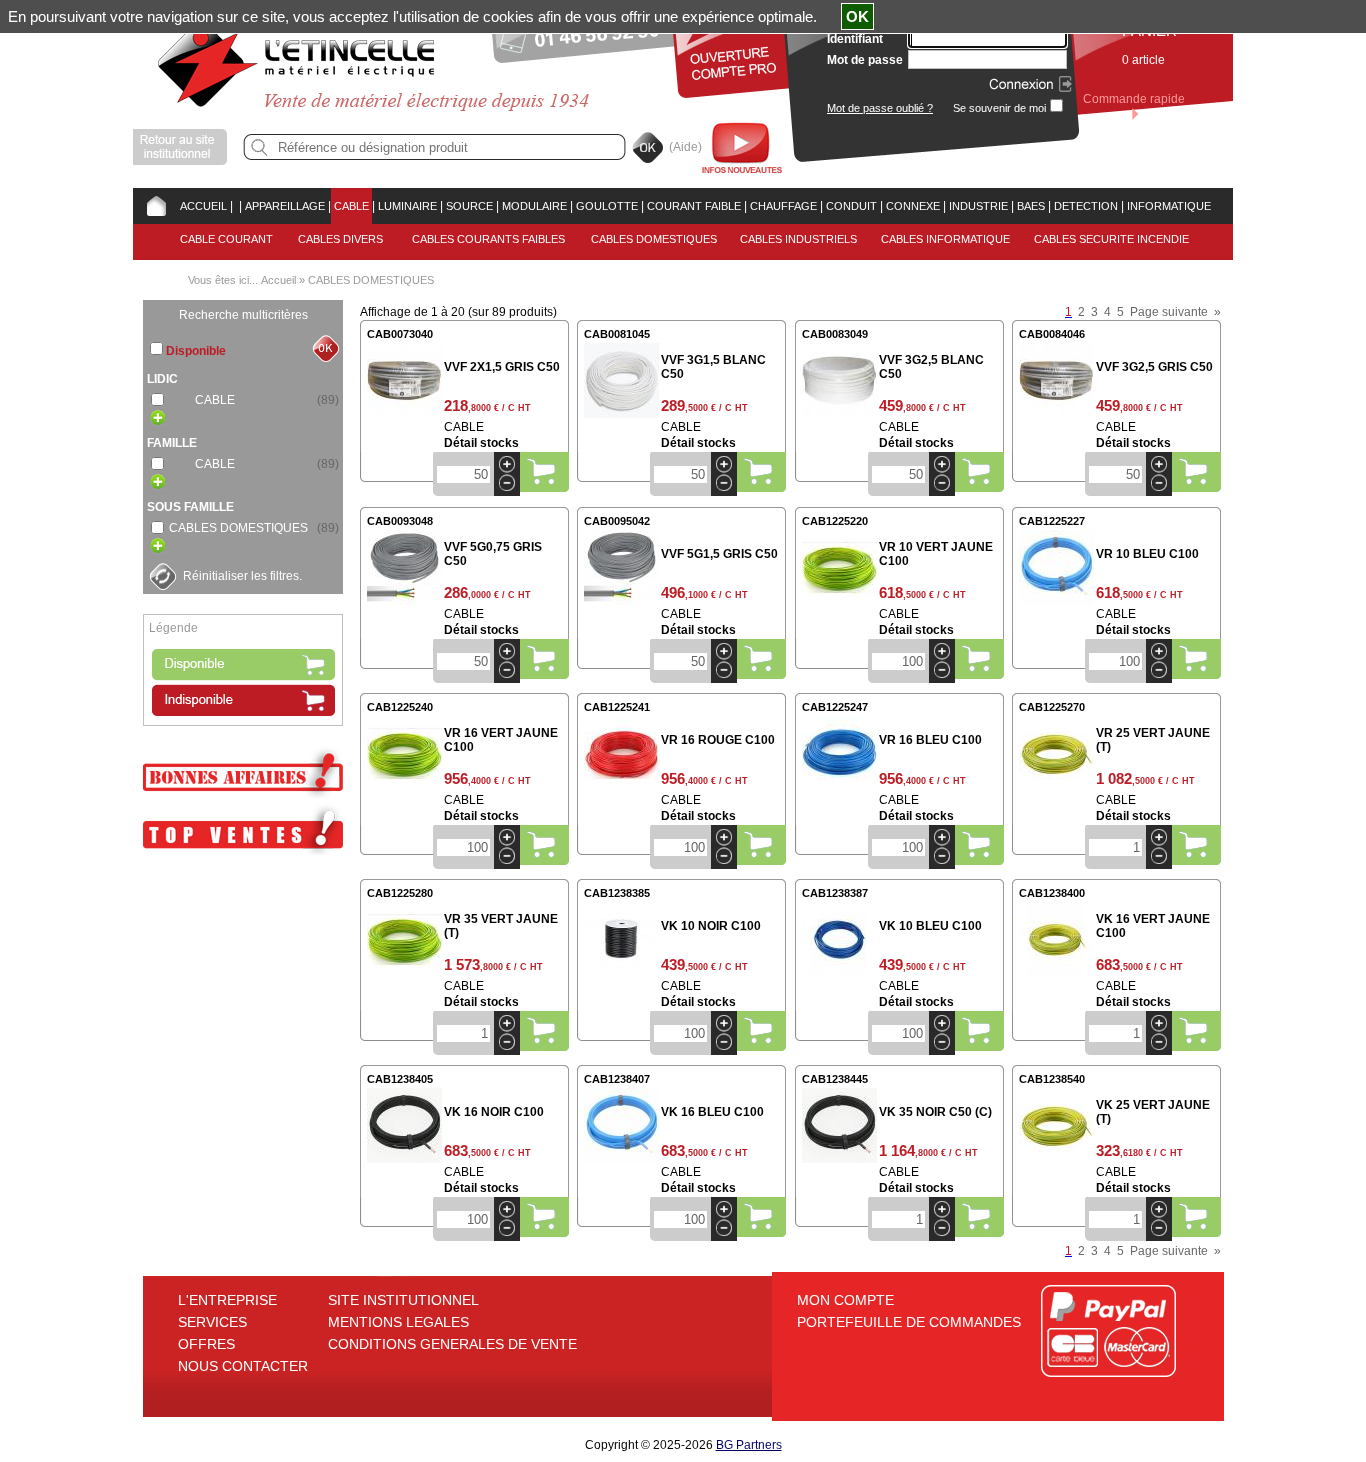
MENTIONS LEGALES (398, 1322)
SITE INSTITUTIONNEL (403, 1300)
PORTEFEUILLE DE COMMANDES (909, 1322)
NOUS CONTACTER (243, 1366)
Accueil (278, 280)
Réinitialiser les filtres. (242, 576)
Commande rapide (1134, 99)
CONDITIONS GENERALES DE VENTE (452, 1344)
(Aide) (685, 147)
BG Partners (749, 1445)
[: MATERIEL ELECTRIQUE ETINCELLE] (236, 206)
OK (857, 16)
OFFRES (206, 1344)
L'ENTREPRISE (227, 1300)
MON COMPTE (845, 1300)
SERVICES (212, 1322)
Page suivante (1169, 312)
